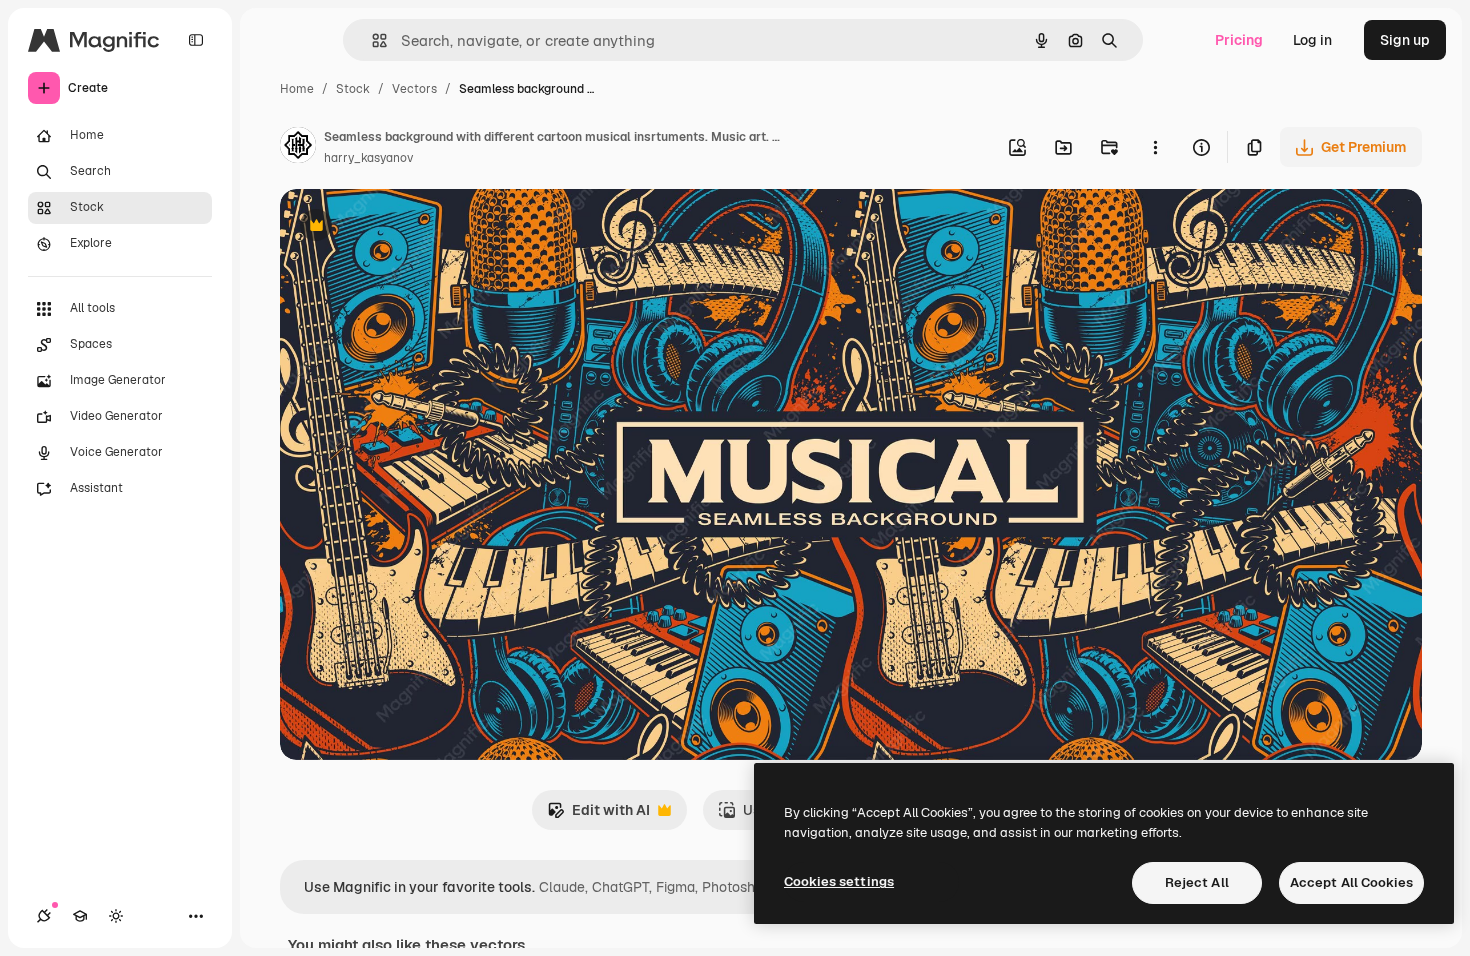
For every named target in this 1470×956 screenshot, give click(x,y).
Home (297, 89)
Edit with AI (598, 815)
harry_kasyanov (368, 158)
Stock (353, 89)
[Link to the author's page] (298, 148)
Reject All (1197, 882)
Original (408, 227)
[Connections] (44, 916)
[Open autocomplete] (371, 40)
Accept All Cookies (1351, 882)
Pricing (1239, 40)
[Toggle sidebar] (196, 40)
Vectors (414, 89)
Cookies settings (839, 881)
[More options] (1155, 147)
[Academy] (80, 916)
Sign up (1405, 40)
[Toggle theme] (116, 916)
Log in (1312, 40)
